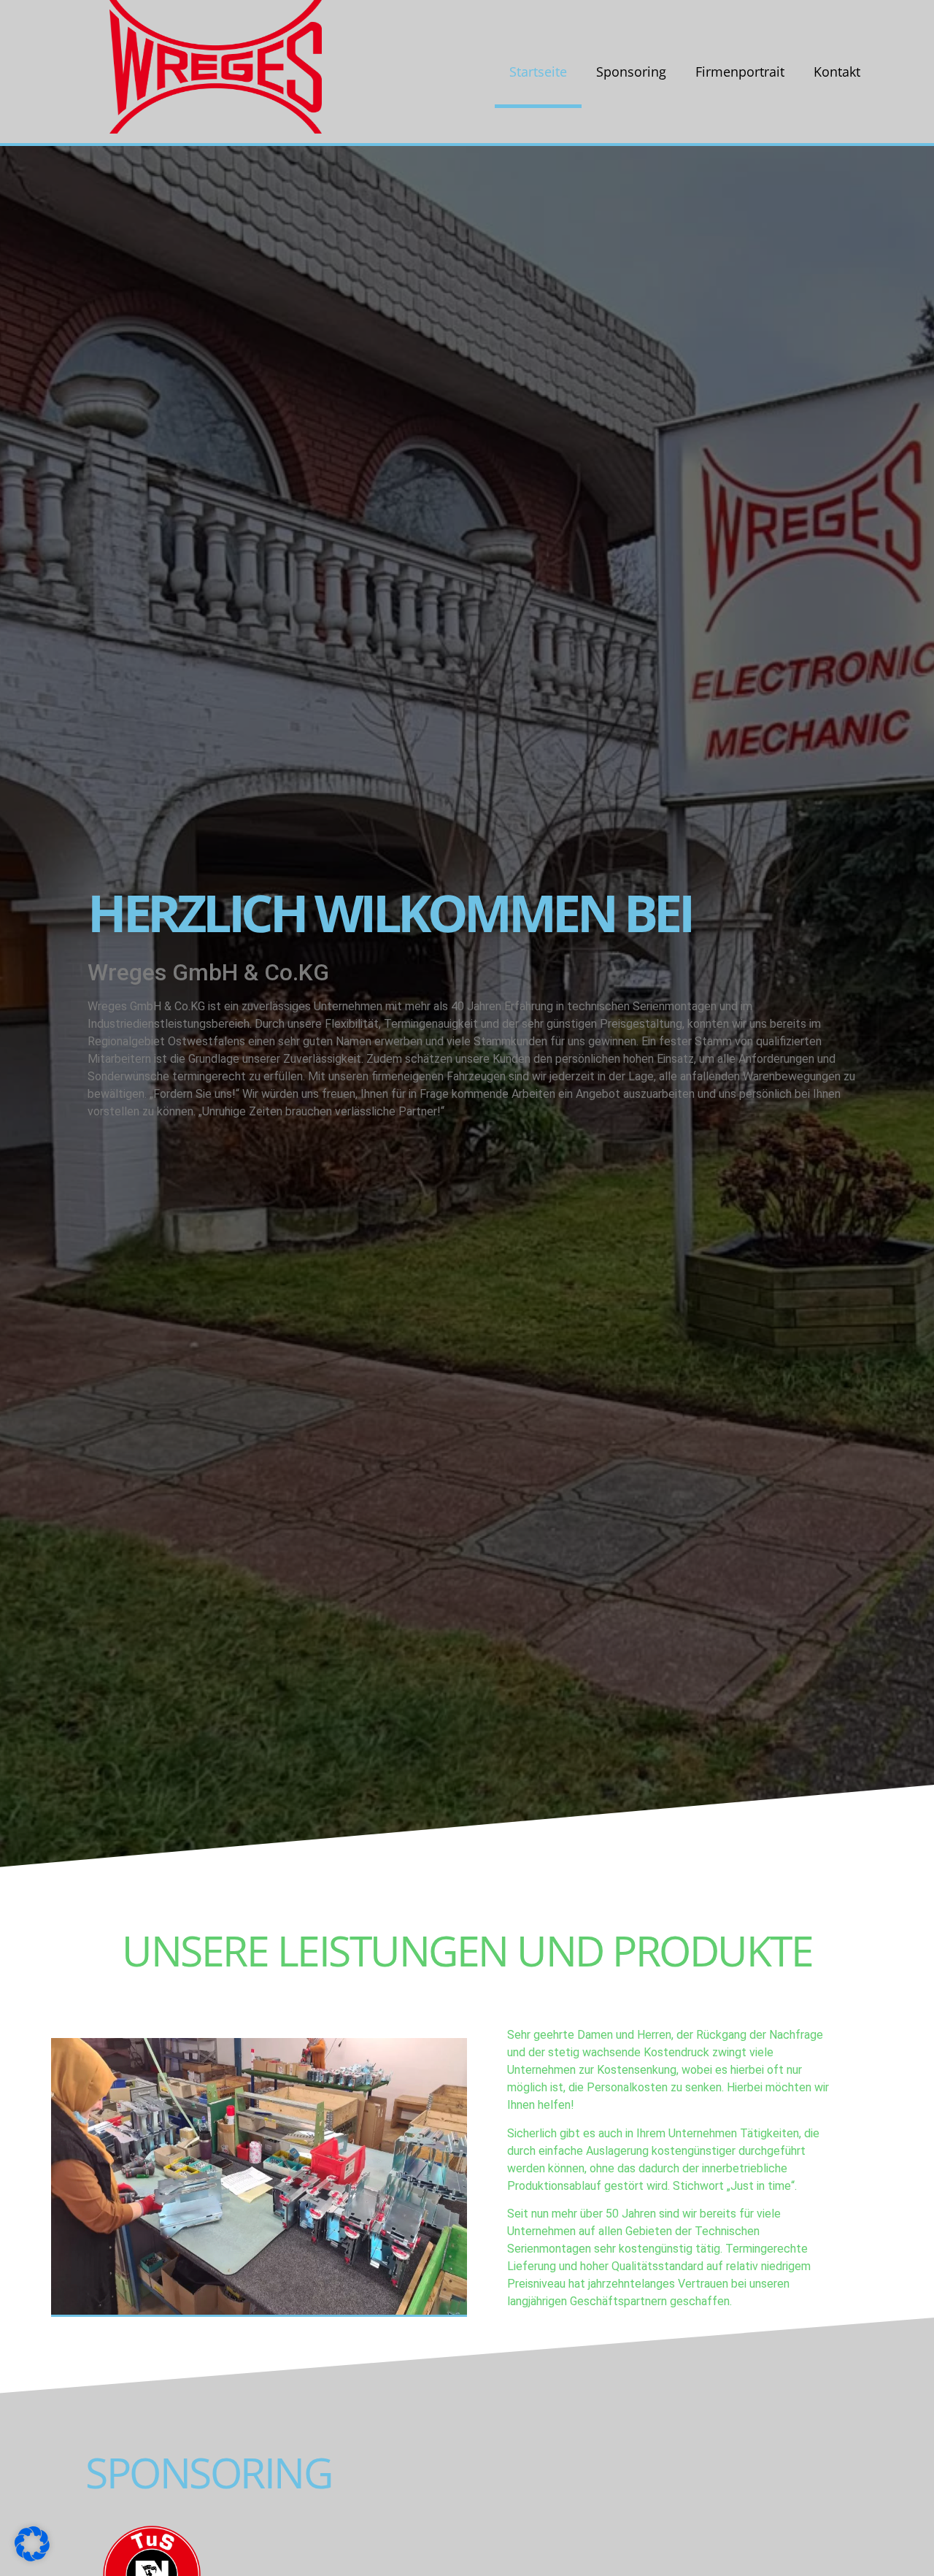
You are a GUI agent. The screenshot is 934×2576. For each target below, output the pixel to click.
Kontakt (837, 72)
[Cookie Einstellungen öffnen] (32, 2557)
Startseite (538, 72)
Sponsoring (631, 72)
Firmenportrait (740, 72)
